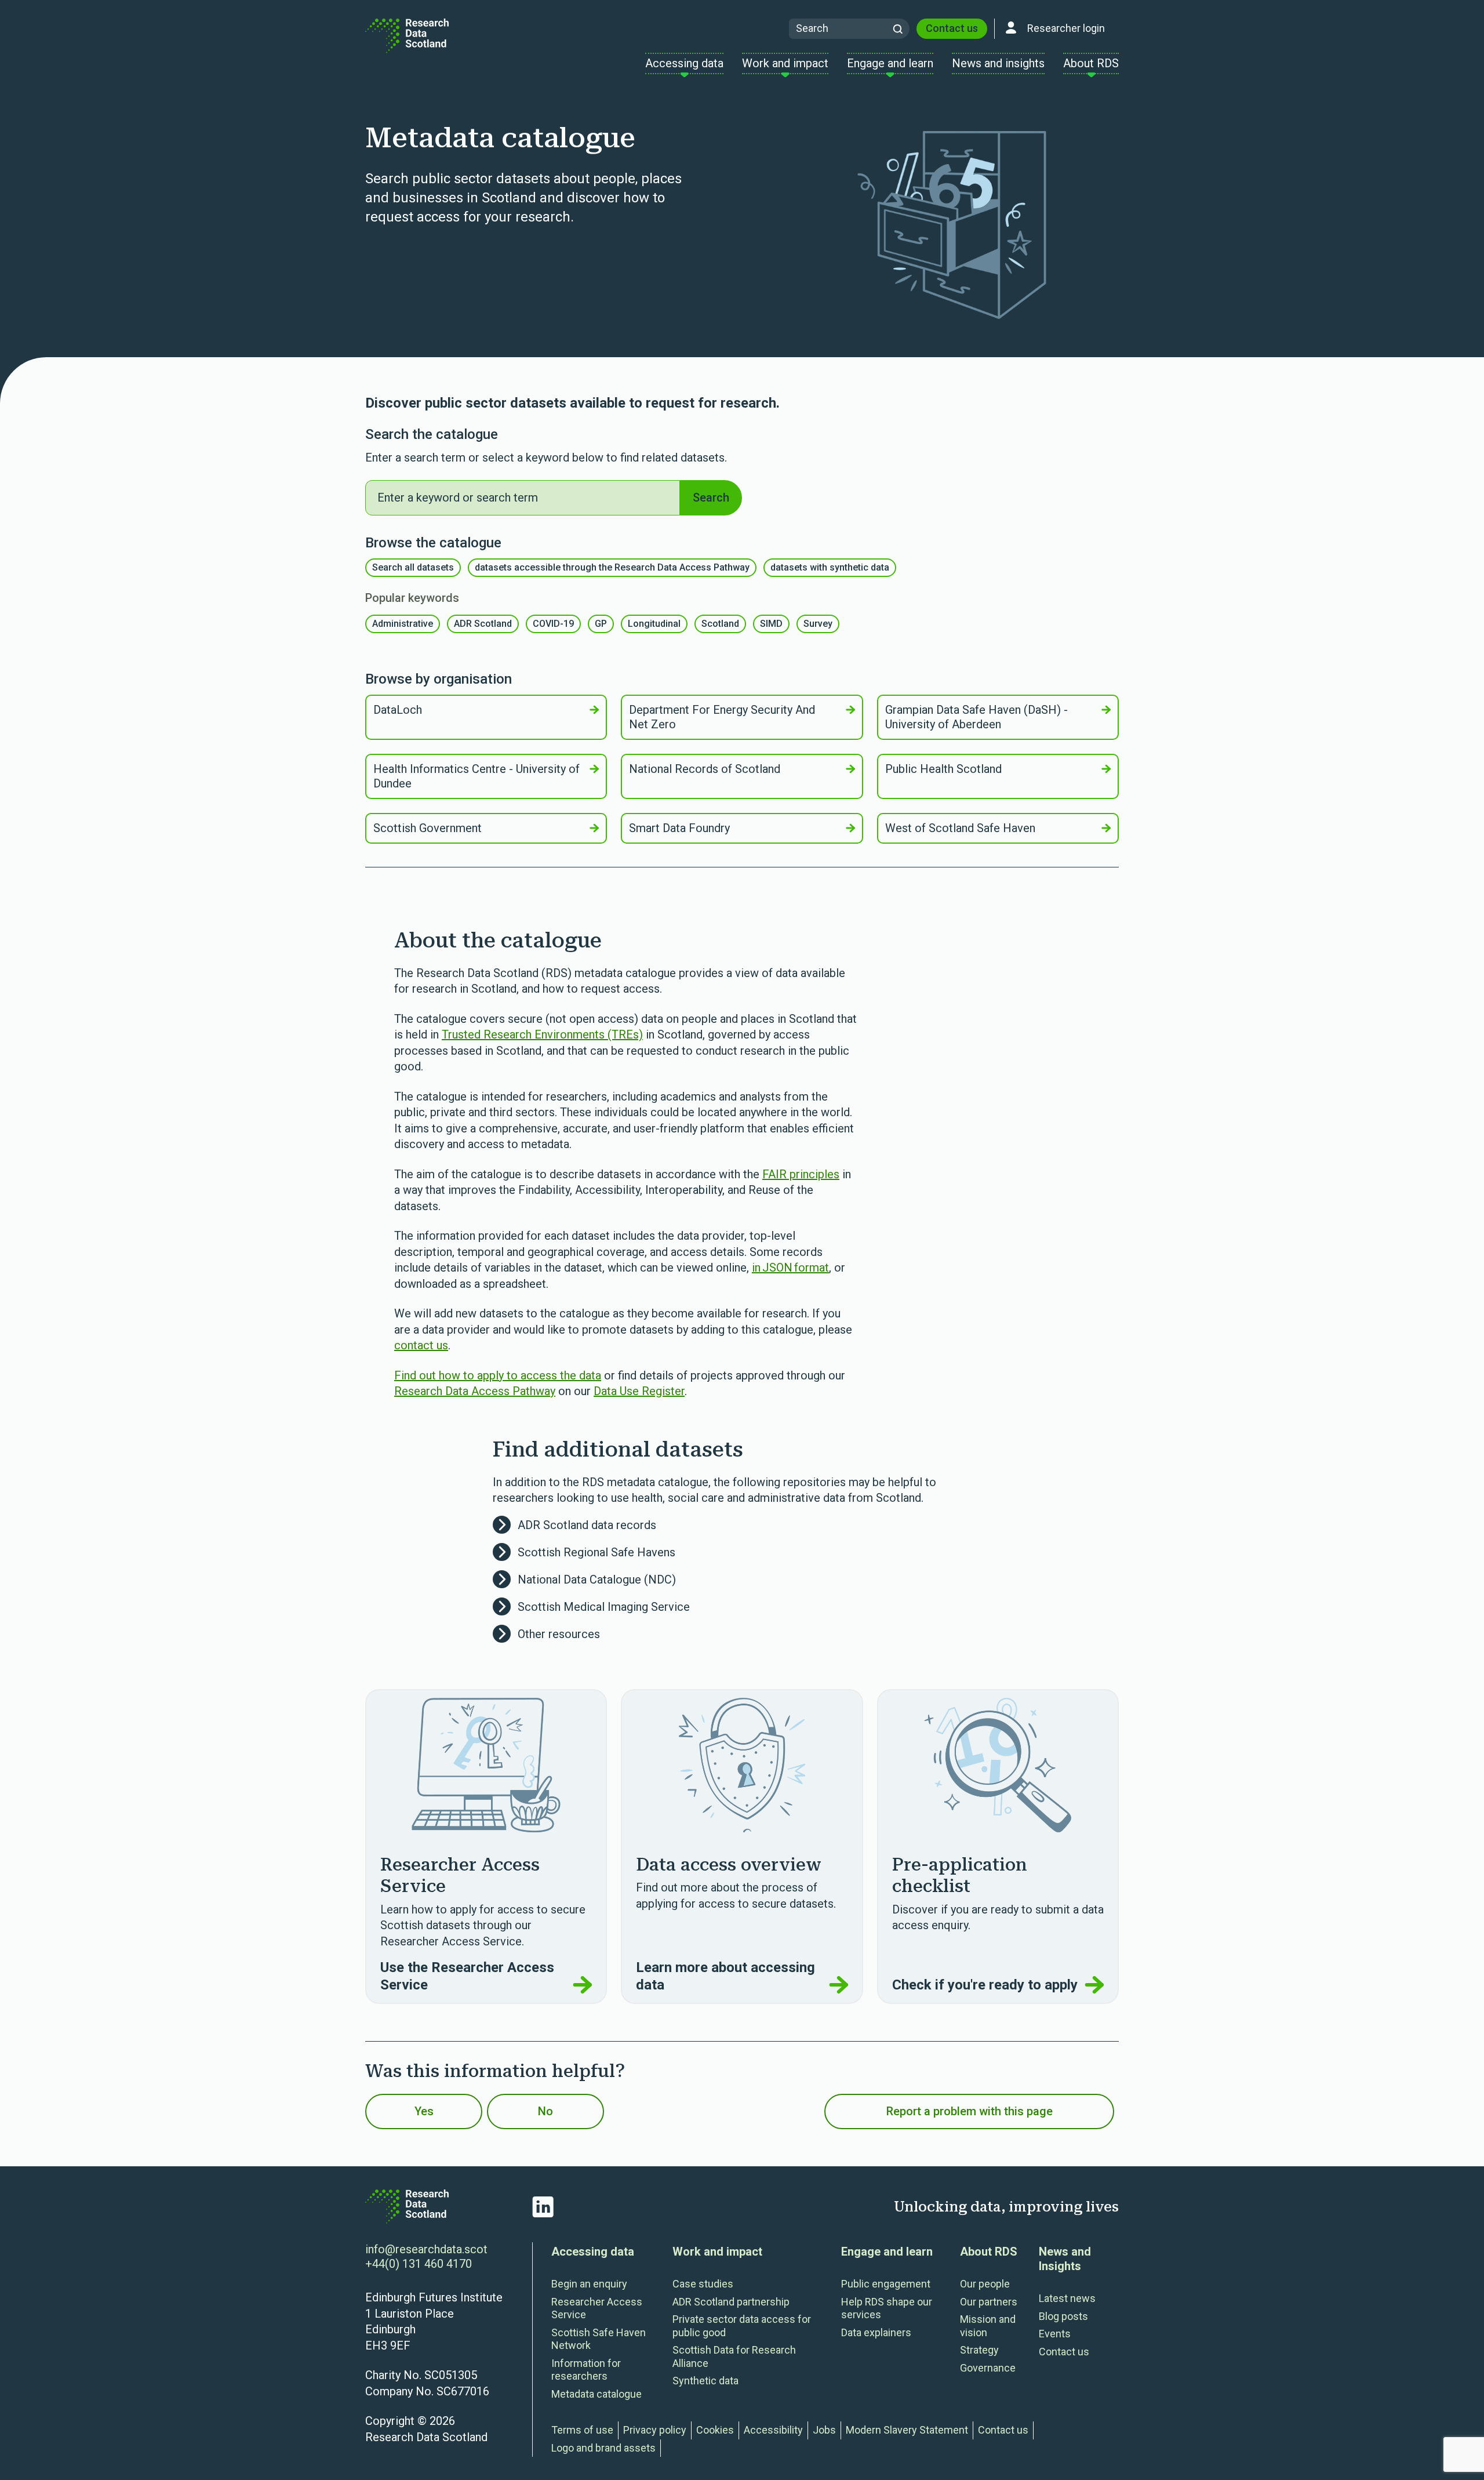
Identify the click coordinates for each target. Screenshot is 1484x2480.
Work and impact (717, 2252)
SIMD (771, 624)
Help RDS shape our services (887, 2308)
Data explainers (876, 2332)
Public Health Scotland (943, 769)
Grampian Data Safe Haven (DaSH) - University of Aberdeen (976, 717)
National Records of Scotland (705, 769)
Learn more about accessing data (725, 1976)
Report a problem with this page (970, 2111)
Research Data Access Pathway (475, 1391)
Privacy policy (655, 2430)
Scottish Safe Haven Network (599, 2339)
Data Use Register (639, 1391)
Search (711, 498)
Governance (988, 2368)
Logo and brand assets (603, 2448)
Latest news (1067, 2298)
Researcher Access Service (597, 2308)
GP (601, 624)
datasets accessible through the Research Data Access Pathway (612, 567)
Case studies (703, 2284)
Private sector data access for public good (742, 2326)
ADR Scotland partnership (731, 2302)
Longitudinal (654, 624)
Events (1055, 2334)
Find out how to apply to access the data (498, 1375)
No (545, 2111)
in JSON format (790, 1268)
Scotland (720, 624)
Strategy (979, 2350)
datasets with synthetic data (830, 567)
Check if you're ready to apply (985, 1985)
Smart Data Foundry (679, 828)
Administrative (403, 624)
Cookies (715, 2430)
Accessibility (773, 2430)
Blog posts (1063, 2316)
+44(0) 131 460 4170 (419, 2264)
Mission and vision (988, 2326)
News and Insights (1065, 2259)
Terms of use (582, 2430)
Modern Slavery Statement (907, 2430)
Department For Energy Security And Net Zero (722, 717)
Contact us (952, 28)
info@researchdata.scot (426, 2249)
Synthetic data (705, 2381)
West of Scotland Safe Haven (960, 828)
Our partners (989, 2302)
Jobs (824, 2430)
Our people (985, 2284)
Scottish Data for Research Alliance (734, 2356)
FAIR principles (801, 1174)
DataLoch (398, 710)
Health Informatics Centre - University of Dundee (477, 776)
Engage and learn (887, 2252)
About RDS (989, 2252)
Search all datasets (413, 567)
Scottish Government (428, 828)
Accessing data (593, 2252)
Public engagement (886, 2284)
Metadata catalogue (596, 2394)
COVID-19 (553, 624)
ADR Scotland (483, 624)
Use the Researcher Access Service (467, 1976)
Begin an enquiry (589, 2284)
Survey (818, 624)
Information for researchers (586, 2370)
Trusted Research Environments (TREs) (542, 1034)
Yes (424, 2111)
